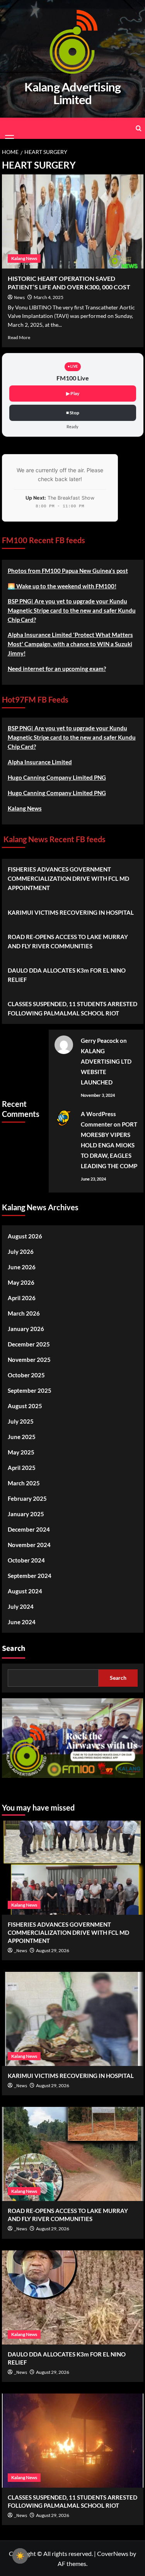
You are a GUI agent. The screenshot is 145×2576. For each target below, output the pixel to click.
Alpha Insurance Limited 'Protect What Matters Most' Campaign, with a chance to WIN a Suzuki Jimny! (70, 644)
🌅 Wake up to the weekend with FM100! (62, 586)
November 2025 (29, 1360)
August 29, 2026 (53, 1950)
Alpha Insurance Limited (40, 762)
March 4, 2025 (49, 297)
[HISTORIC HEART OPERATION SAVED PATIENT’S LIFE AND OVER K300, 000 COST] (73, 221)
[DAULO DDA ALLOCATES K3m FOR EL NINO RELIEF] (73, 2297)
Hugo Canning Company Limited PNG (57, 777)
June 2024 (22, 1622)
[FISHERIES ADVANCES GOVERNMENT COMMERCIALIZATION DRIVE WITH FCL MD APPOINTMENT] (73, 1868)
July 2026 (21, 1252)
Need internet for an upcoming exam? (57, 669)
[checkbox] (20, 2556)
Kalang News (24, 258)
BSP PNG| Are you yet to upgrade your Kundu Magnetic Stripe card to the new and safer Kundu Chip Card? (72, 610)
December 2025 (29, 1344)
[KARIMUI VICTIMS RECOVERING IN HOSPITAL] (73, 2019)
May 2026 (21, 1282)
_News (20, 1951)
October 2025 (26, 1375)
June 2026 (22, 1267)
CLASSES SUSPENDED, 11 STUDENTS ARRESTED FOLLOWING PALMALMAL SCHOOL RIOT (72, 1008)
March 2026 (24, 1313)
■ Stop (73, 413)
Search (14, 1649)
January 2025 (26, 1514)
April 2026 (22, 1298)
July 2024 (21, 1606)
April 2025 (22, 1468)
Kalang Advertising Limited (73, 94)
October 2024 (26, 1560)
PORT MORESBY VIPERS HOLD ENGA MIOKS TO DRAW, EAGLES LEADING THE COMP (109, 1145)
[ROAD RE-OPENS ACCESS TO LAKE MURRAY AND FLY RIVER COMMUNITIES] (73, 2154)
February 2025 (27, 1498)
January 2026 (26, 1329)
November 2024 (29, 1545)
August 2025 (25, 1406)
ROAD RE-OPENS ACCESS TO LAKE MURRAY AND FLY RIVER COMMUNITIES (68, 941)
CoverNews (113, 2553)
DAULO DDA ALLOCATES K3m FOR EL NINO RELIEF (67, 975)
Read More (19, 337)
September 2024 (30, 1576)
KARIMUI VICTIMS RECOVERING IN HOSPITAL (71, 912)
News (19, 298)
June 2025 (22, 1437)
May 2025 (21, 1452)
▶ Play (73, 393)
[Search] (139, 128)
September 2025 (30, 1390)
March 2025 (24, 1483)
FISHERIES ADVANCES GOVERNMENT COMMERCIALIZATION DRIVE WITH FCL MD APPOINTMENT (68, 878)
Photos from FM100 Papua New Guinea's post (68, 571)
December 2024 (29, 1529)
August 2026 (25, 1236)
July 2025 (21, 1421)
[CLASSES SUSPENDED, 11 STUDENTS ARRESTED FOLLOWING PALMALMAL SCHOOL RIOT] (73, 2441)
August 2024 (25, 1591)
